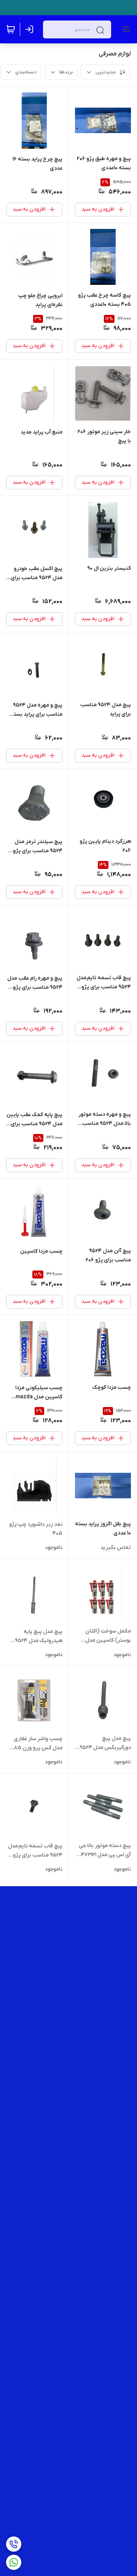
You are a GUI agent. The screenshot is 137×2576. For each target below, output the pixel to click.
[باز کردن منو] (125, 29)
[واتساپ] (14, 2562)
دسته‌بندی (26, 72)
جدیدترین (106, 72)
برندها (66, 72)
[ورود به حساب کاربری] (31, 29)
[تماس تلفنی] (14, 2544)
